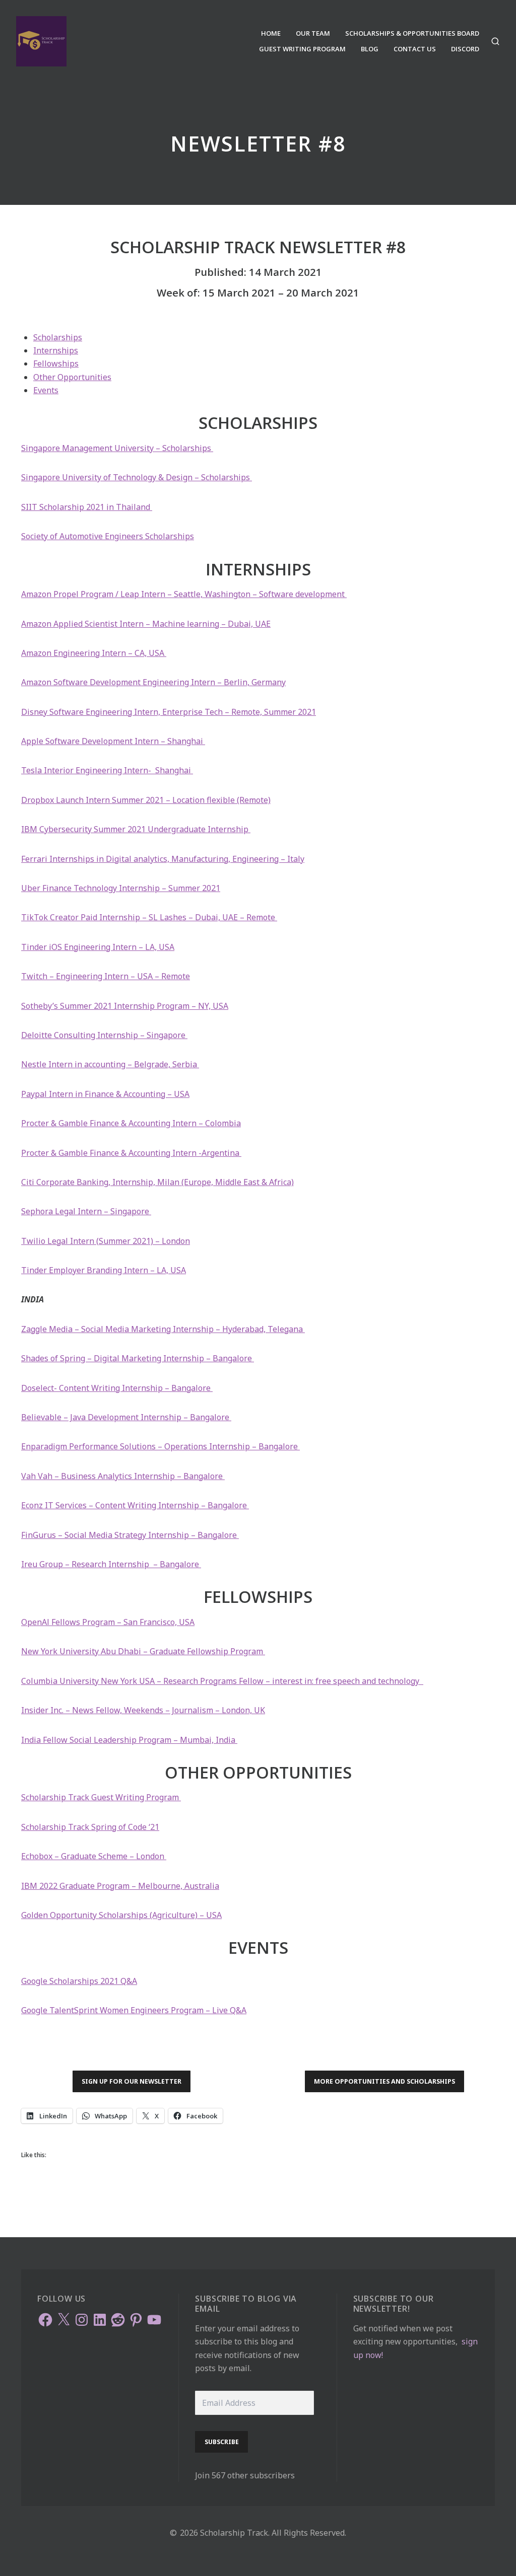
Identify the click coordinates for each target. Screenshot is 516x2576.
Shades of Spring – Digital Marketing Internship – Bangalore (138, 1358)
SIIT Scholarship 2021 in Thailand (87, 507)
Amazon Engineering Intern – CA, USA (94, 653)
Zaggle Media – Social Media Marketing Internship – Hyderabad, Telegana (163, 1329)
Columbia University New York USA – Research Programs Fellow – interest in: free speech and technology (222, 1681)
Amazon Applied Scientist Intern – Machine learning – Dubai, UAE (146, 624)
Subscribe (222, 2442)
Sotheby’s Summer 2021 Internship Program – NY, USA (125, 1006)
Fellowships (56, 363)
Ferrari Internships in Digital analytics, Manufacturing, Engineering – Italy (163, 859)
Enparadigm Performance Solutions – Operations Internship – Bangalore (160, 1446)
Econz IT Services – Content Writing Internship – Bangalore (135, 1505)
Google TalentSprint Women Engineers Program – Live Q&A (134, 2010)
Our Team (313, 33)
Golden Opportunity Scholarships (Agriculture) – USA (121, 1915)
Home (271, 33)
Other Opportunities (72, 377)
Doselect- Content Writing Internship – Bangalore (117, 1388)
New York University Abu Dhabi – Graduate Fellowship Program (143, 1651)
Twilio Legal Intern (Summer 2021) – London (106, 1241)
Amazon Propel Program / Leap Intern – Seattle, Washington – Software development (184, 594)
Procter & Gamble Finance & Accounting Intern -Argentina (131, 1153)
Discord (465, 49)
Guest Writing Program (302, 49)
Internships (56, 350)
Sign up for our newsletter (132, 2081)
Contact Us (415, 49)
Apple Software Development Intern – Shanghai (113, 741)
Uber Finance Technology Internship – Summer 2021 (121, 888)
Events (46, 390)
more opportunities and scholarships (384, 2081)
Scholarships (58, 337)
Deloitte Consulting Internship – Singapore (104, 1035)
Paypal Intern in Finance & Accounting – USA (105, 1094)
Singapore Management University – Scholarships (117, 448)
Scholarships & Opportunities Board (412, 33)
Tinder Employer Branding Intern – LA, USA (104, 1270)
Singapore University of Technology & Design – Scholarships (137, 477)
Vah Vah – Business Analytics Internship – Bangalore (123, 1476)
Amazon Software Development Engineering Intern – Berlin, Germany (153, 682)
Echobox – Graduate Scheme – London (94, 1856)
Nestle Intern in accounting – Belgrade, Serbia (110, 1064)
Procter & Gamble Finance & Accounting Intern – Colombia (131, 1123)
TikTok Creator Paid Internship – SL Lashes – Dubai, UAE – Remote (149, 917)
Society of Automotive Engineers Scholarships (108, 536)
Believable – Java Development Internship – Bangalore (126, 1417)
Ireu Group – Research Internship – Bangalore (111, 1564)
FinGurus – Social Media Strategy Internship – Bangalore (130, 1535)
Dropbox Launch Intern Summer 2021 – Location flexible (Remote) (146, 800)
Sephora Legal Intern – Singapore (86, 1211)
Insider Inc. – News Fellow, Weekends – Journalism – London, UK (143, 1710)
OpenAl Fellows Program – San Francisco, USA (108, 1622)
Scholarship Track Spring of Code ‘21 (90, 1827)
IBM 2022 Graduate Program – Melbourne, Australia (120, 1886)
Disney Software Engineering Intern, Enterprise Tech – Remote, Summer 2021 (169, 712)
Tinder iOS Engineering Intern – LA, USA (98, 947)
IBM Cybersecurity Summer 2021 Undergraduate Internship (136, 829)
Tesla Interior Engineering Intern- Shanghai (107, 770)
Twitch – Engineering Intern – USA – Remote (106, 976)
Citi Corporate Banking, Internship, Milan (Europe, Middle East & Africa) (157, 1182)
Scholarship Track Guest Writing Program (101, 1797)
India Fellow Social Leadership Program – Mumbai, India (129, 1740)
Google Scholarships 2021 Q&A (79, 1981)
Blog (370, 49)
